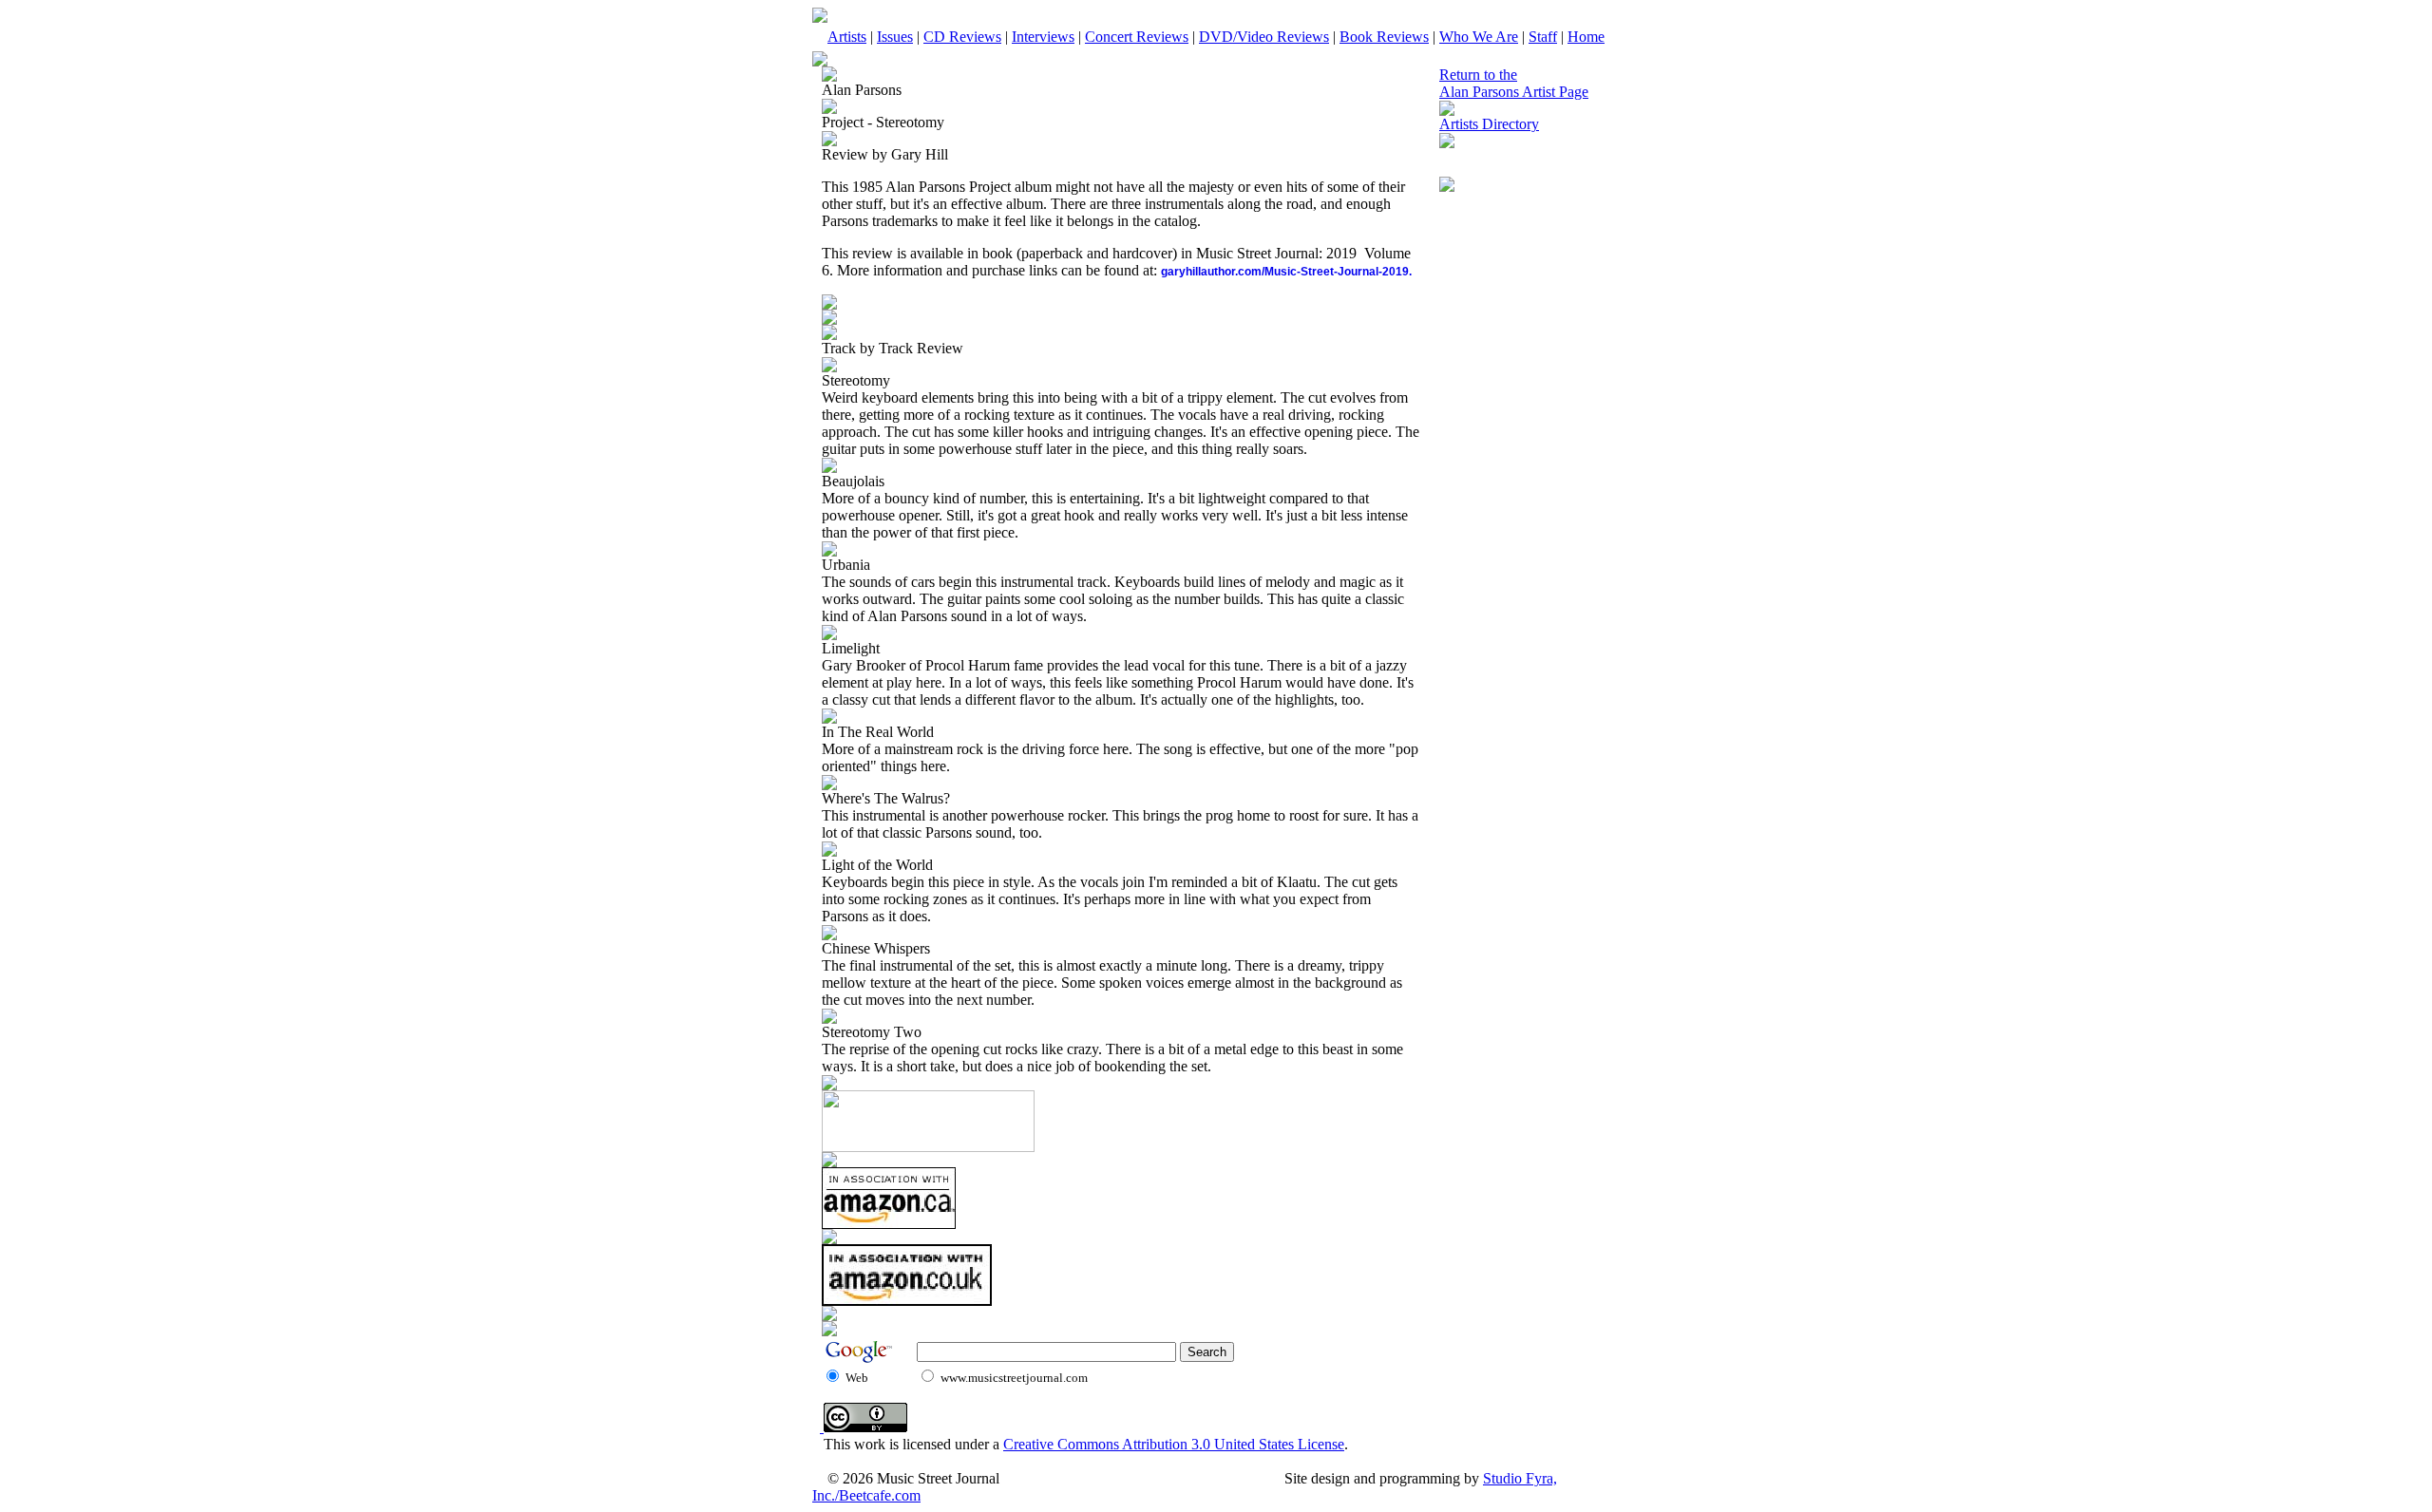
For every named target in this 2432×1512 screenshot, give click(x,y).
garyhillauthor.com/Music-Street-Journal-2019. (1286, 272)
